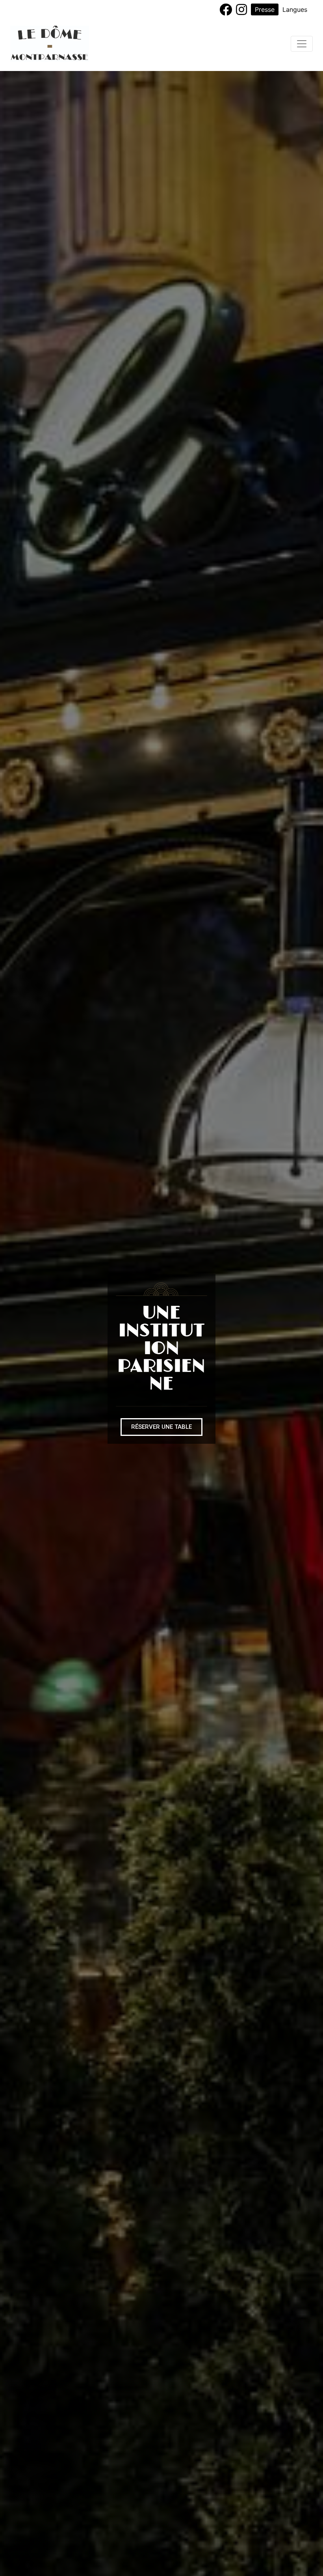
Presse (265, 9)
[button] (161, 1427)
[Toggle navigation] (302, 44)
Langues (295, 9)
